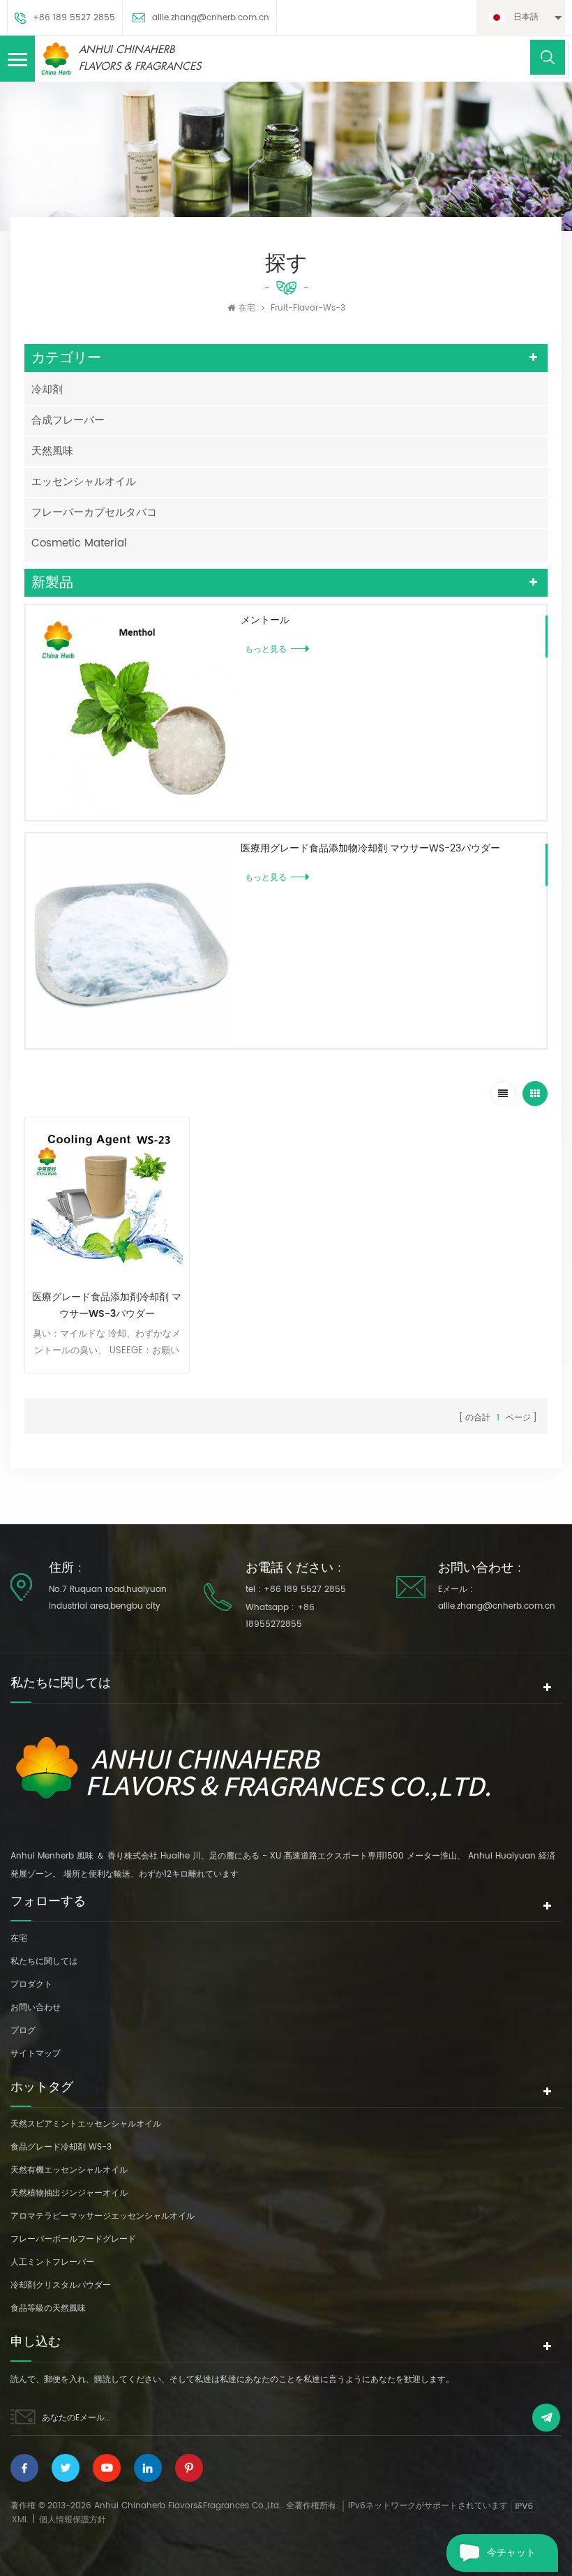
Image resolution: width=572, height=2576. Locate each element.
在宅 (247, 308)
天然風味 (52, 451)
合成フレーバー (68, 420)
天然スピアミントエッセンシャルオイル (86, 2124)
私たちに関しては (44, 1961)
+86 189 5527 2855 (74, 18)
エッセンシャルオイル (84, 482)
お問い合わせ (36, 2008)
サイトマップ (36, 2054)
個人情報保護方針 (73, 2520)
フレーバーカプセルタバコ (94, 513)
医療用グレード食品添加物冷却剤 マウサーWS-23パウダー (370, 848)
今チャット (511, 2553)
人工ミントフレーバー (52, 2262)
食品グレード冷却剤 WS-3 (61, 2147)
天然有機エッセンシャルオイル (69, 2170)
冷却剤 (47, 390)
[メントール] (133, 713)
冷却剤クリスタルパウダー (61, 2285)
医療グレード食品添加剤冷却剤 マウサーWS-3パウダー (107, 1305)
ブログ (23, 2031)
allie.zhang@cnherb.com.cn (211, 18)
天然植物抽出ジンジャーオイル (69, 2193)
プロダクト (31, 1985)
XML (20, 2520)
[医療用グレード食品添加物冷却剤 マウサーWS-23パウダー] (133, 941)
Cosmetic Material (79, 543)
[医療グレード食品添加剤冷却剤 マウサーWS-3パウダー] (107, 1199)
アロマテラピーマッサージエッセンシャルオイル (103, 2216)
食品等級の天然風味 (48, 2308)
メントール (265, 620)
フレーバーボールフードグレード (73, 2239)
